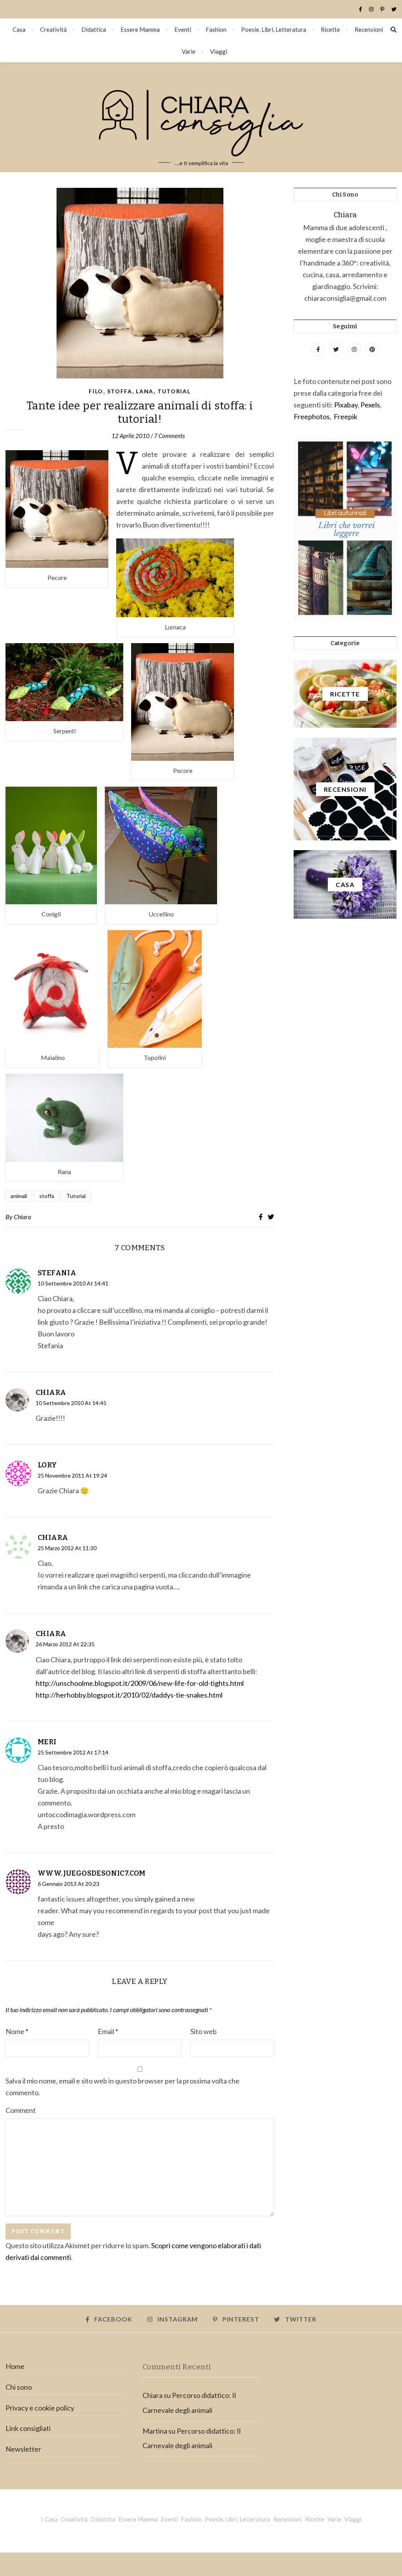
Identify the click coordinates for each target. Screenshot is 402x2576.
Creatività (53, 29)
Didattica (94, 29)
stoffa (47, 1196)
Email (108, 2031)
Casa (19, 29)
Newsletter (23, 2449)
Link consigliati (28, 2428)
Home (15, 2366)
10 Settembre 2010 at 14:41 (73, 1283)
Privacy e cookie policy (40, 2408)
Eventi (183, 29)
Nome (17, 2031)
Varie (189, 51)
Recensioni (369, 29)
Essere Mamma (140, 29)
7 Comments (169, 436)
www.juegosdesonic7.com (92, 1873)
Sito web (204, 2031)
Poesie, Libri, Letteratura (274, 29)
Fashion (216, 29)
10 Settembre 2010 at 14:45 (71, 1403)
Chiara (22, 1217)
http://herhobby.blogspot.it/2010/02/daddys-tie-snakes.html (129, 1695)
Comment (21, 2110)
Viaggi (219, 51)
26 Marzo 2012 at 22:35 (65, 1644)
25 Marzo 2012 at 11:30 (67, 1548)
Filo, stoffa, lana (121, 391)
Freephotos (312, 416)
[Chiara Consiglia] (201, 117)
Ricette (330, 29)
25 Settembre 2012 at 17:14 (73, 1752)
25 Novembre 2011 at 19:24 (72, 1475)
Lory (48, 1465)
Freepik (345, 416)
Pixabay (346, 405)
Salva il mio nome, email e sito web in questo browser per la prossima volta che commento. (122, 2087)
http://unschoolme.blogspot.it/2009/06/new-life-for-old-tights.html (140, 1683)
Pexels (370, 405)
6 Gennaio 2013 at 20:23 (69, 1884)
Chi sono (19, 2387)
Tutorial (174, 391)
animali (19, 1196)
